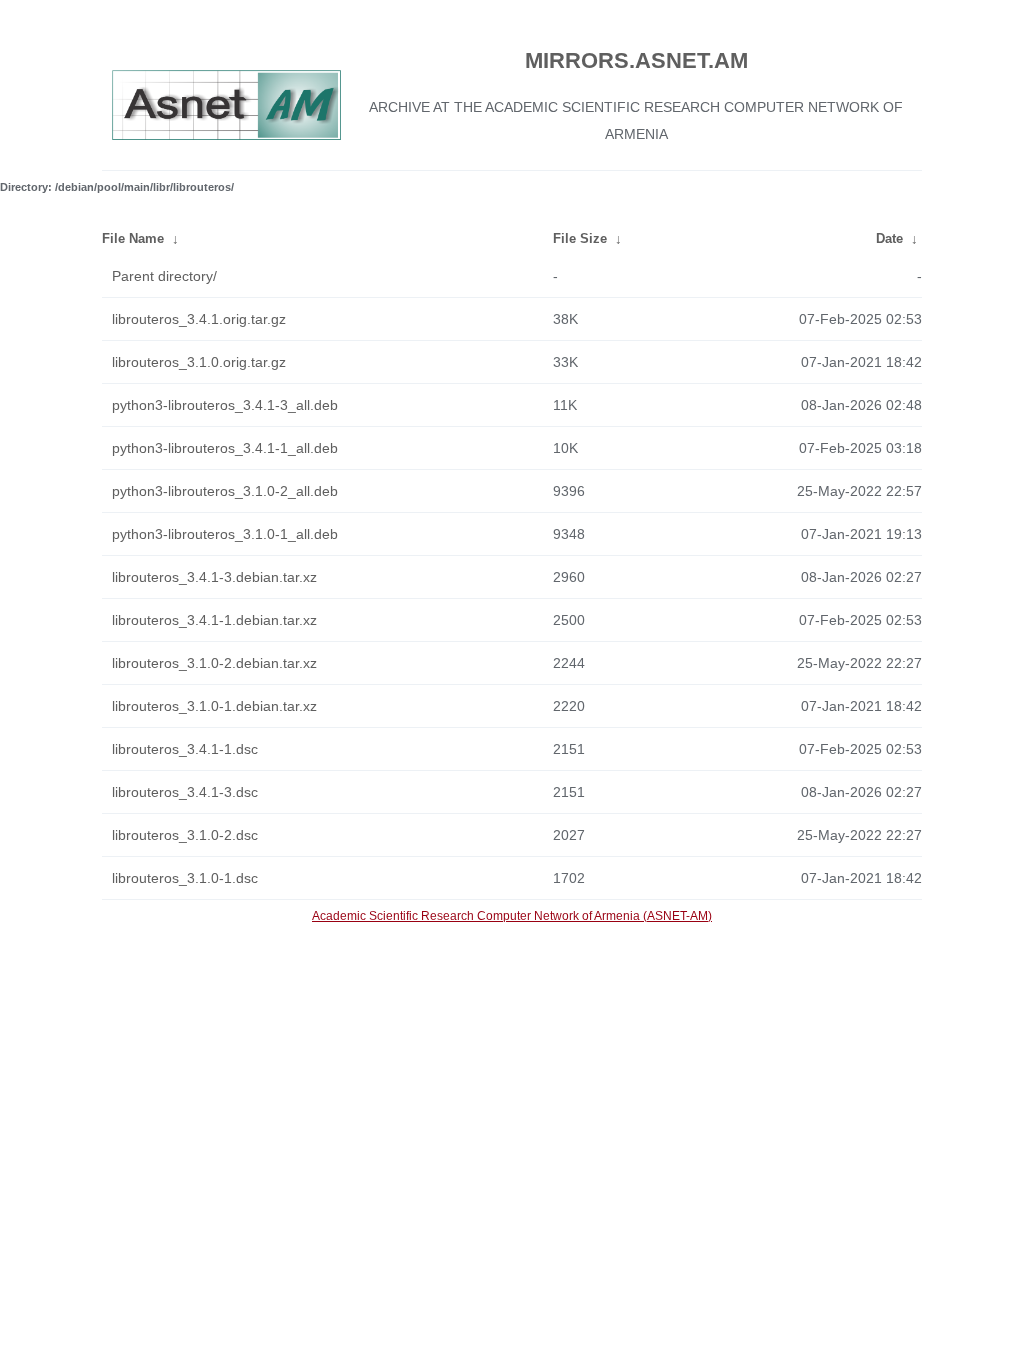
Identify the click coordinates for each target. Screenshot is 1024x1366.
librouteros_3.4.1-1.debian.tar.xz (214, 620)
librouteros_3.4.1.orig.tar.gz (199, 319)
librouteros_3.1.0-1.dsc (185, 878)
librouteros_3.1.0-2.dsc (185, 835)
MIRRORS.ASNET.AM (636, 60)
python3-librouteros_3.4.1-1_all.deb (225, 448)
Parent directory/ (164, 276)
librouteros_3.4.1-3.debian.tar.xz (214, 577)
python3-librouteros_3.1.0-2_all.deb (225, 491)
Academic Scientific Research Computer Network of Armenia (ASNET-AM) (512, 916)
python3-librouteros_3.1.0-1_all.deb (225, 534)
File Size (580, 238)
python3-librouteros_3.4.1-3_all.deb (225, 405)
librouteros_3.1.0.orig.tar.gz (199, 362)
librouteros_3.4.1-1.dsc (185, 749)
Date (889, 238)
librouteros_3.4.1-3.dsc (185, 792)
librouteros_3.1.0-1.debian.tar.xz (214, 706)
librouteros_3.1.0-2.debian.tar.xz (214, 663)
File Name (133, 238)
